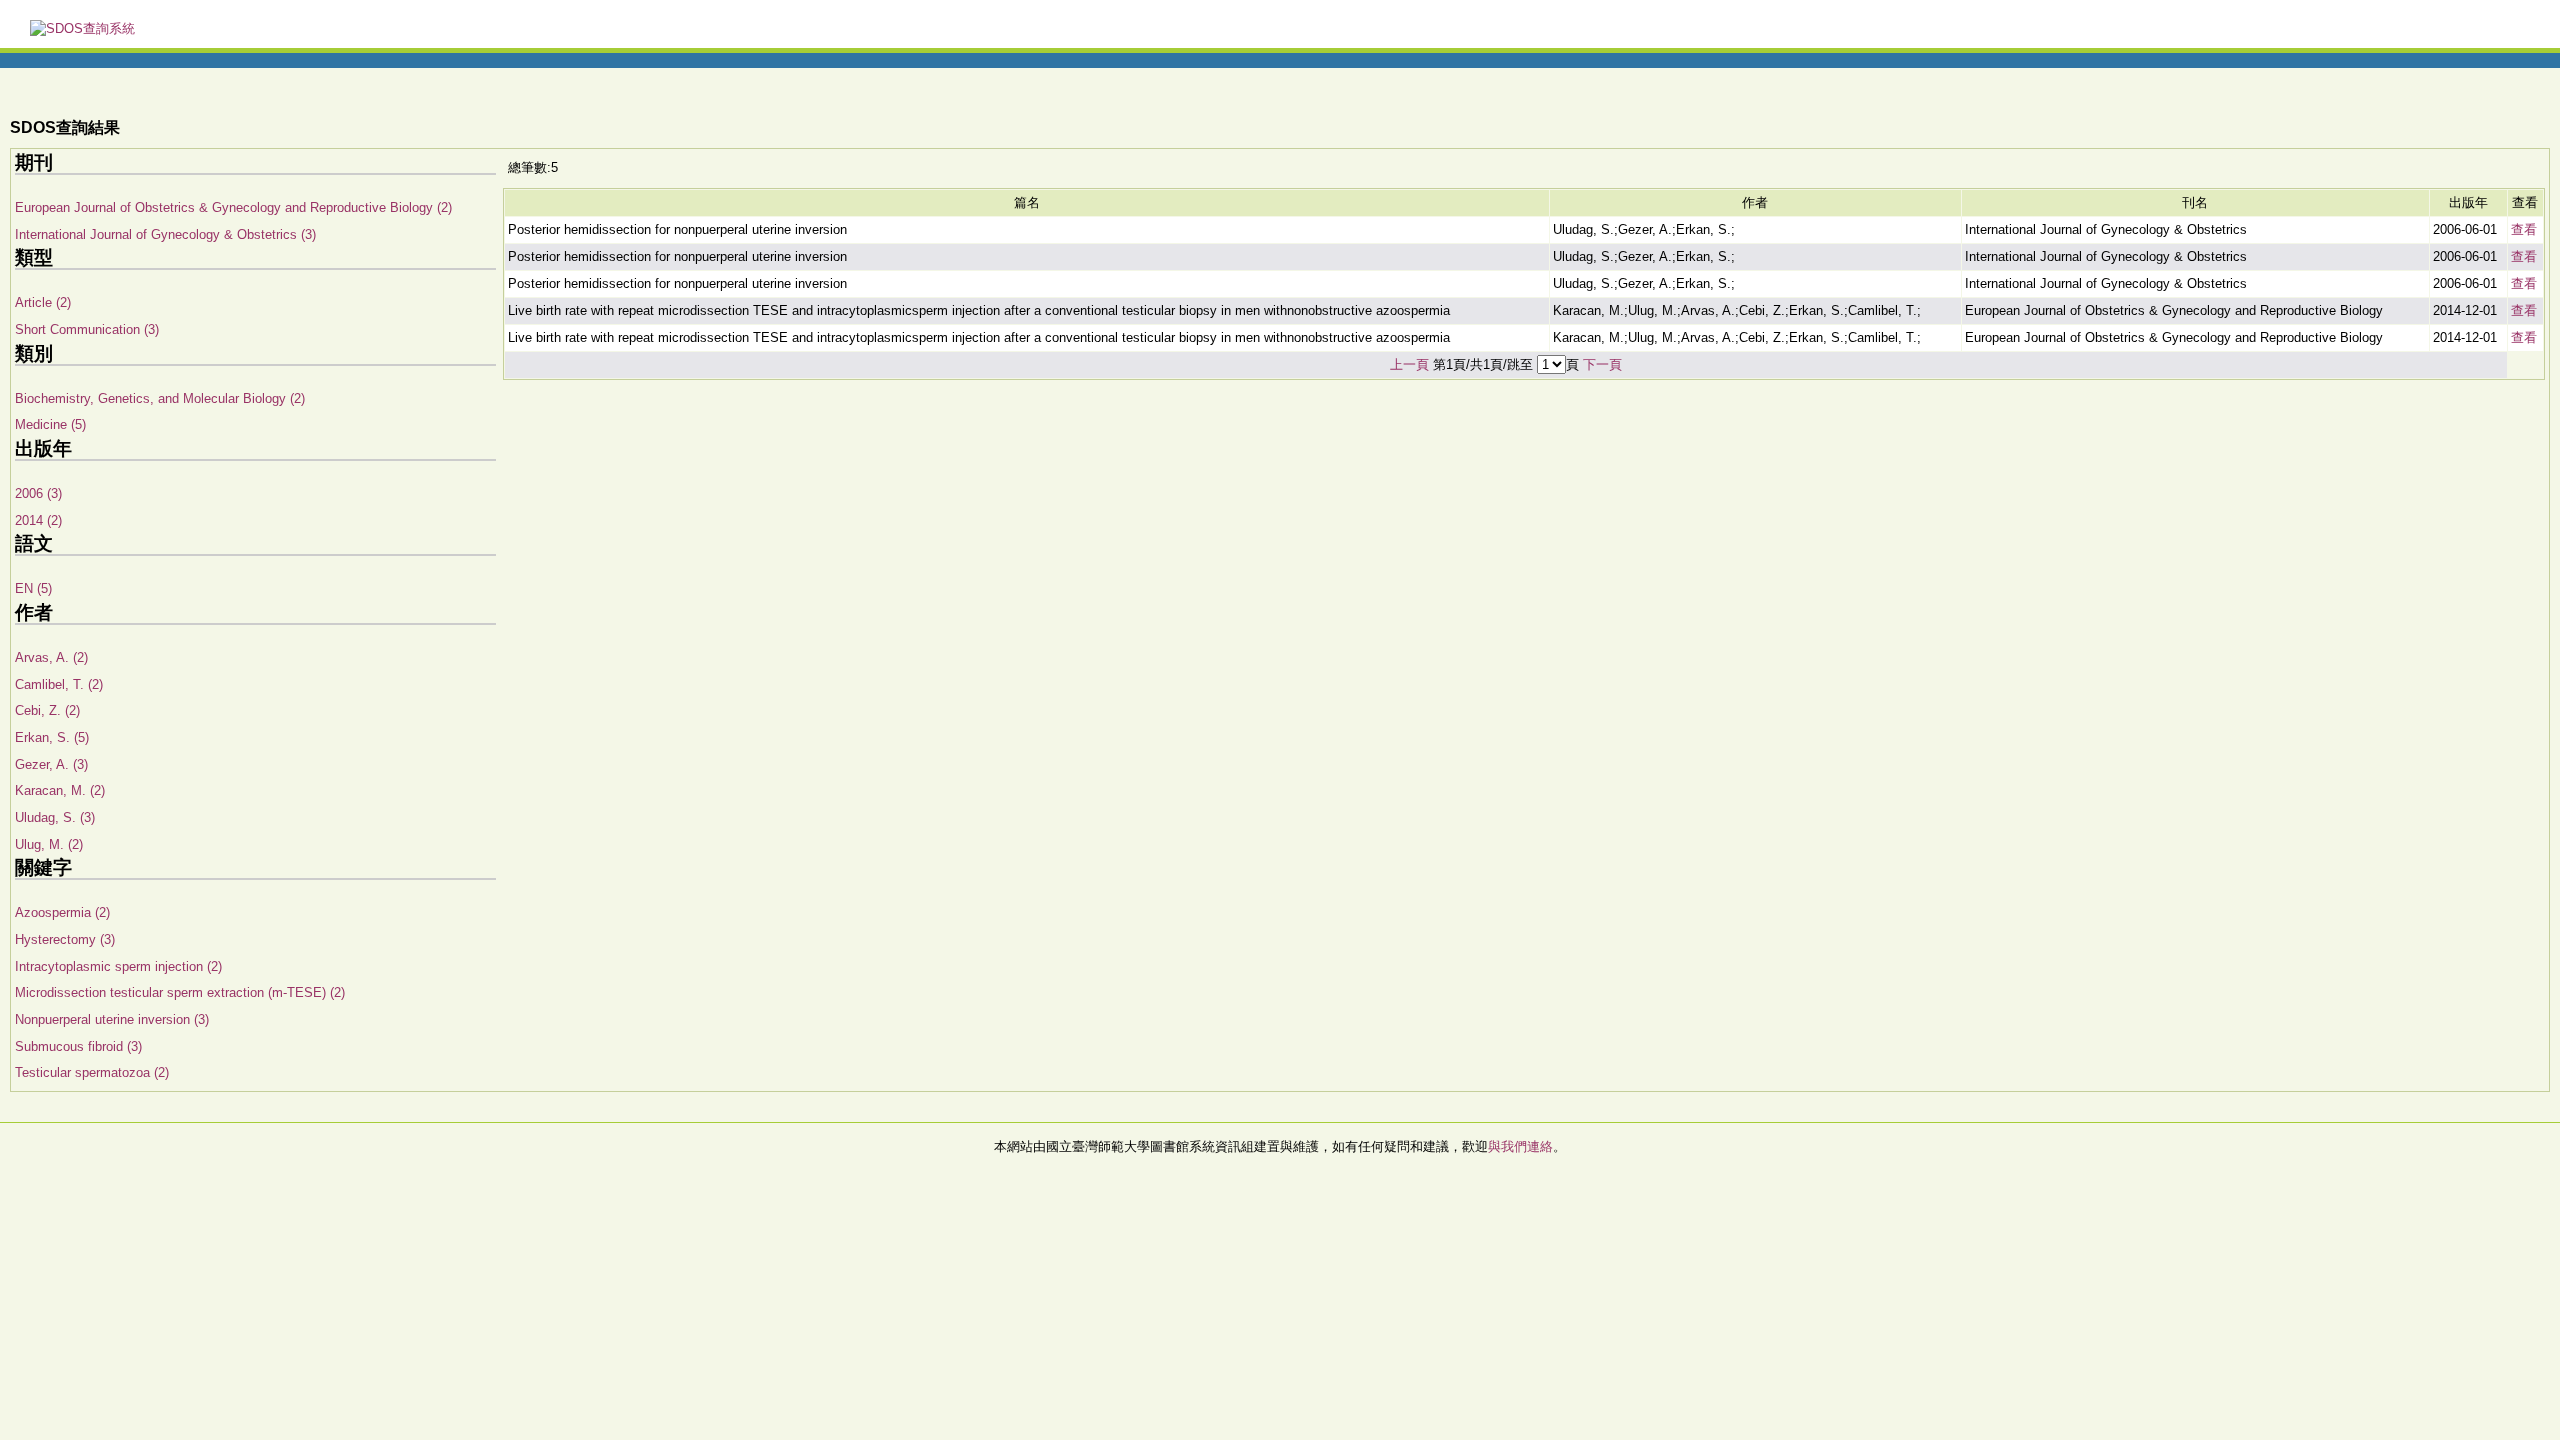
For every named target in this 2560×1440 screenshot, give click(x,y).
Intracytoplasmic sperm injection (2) (118, 966)
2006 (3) (38, 493)
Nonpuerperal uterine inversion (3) (112, 1019)
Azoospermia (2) (62, 912)
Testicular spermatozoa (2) (92, 1072)
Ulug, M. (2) (49, 844)
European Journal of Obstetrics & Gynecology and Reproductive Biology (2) (233, 207)
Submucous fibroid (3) (78, 1046)
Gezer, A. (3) (51, 764)
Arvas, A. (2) (51, 657)
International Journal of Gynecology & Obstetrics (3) (165, 234)
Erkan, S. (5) (52, 737)
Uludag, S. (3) (55, 817)
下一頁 (1602, 364)
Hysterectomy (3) (65, 939)
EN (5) (33, 588)
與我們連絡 (1520, 1146)
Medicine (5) (50, 424)
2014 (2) (38, 520)
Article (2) (43, 302)
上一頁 (1409, 364)
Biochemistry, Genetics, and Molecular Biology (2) (160, 398)
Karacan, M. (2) (60, 790)
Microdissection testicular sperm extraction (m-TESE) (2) (180, 992)
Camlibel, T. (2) (59, 684)
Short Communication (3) (87, 329)
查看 (2524, 229)
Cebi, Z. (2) (47, 710)
